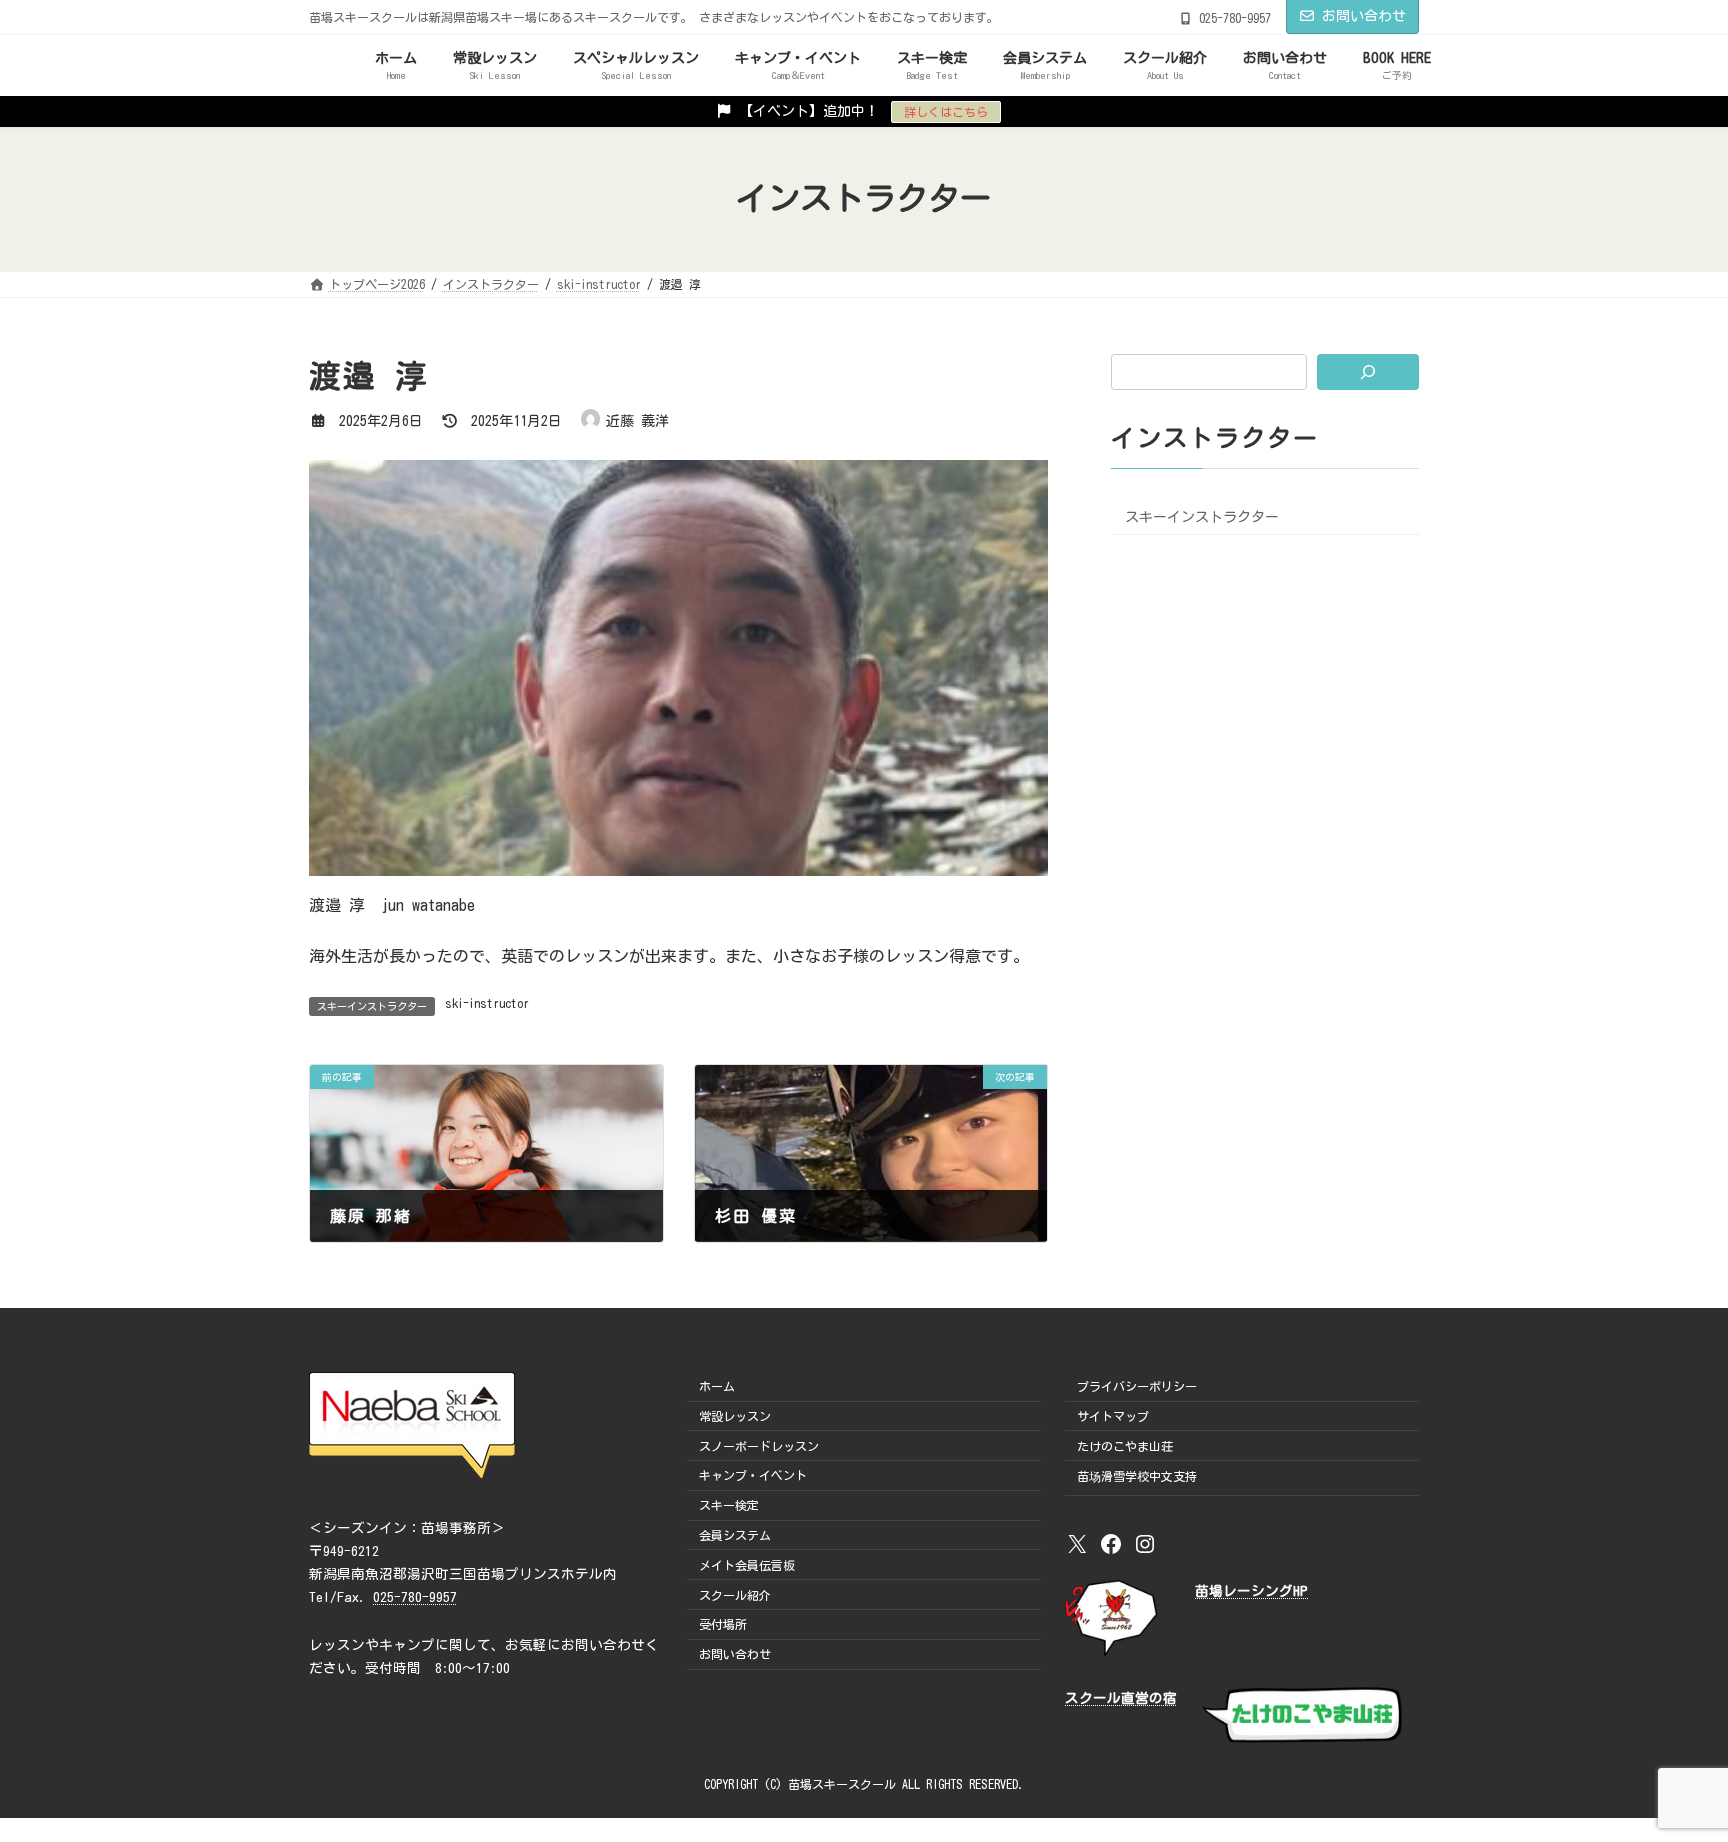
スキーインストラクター (1202, 517)
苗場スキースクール (842, 1784)
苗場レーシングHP (1251, 1591)
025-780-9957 (415, 1597)
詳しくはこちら (946, 112)
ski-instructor (487, 1003)
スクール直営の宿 (1121, 1698)
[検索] (1368, 372)
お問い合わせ (1364, 16)
